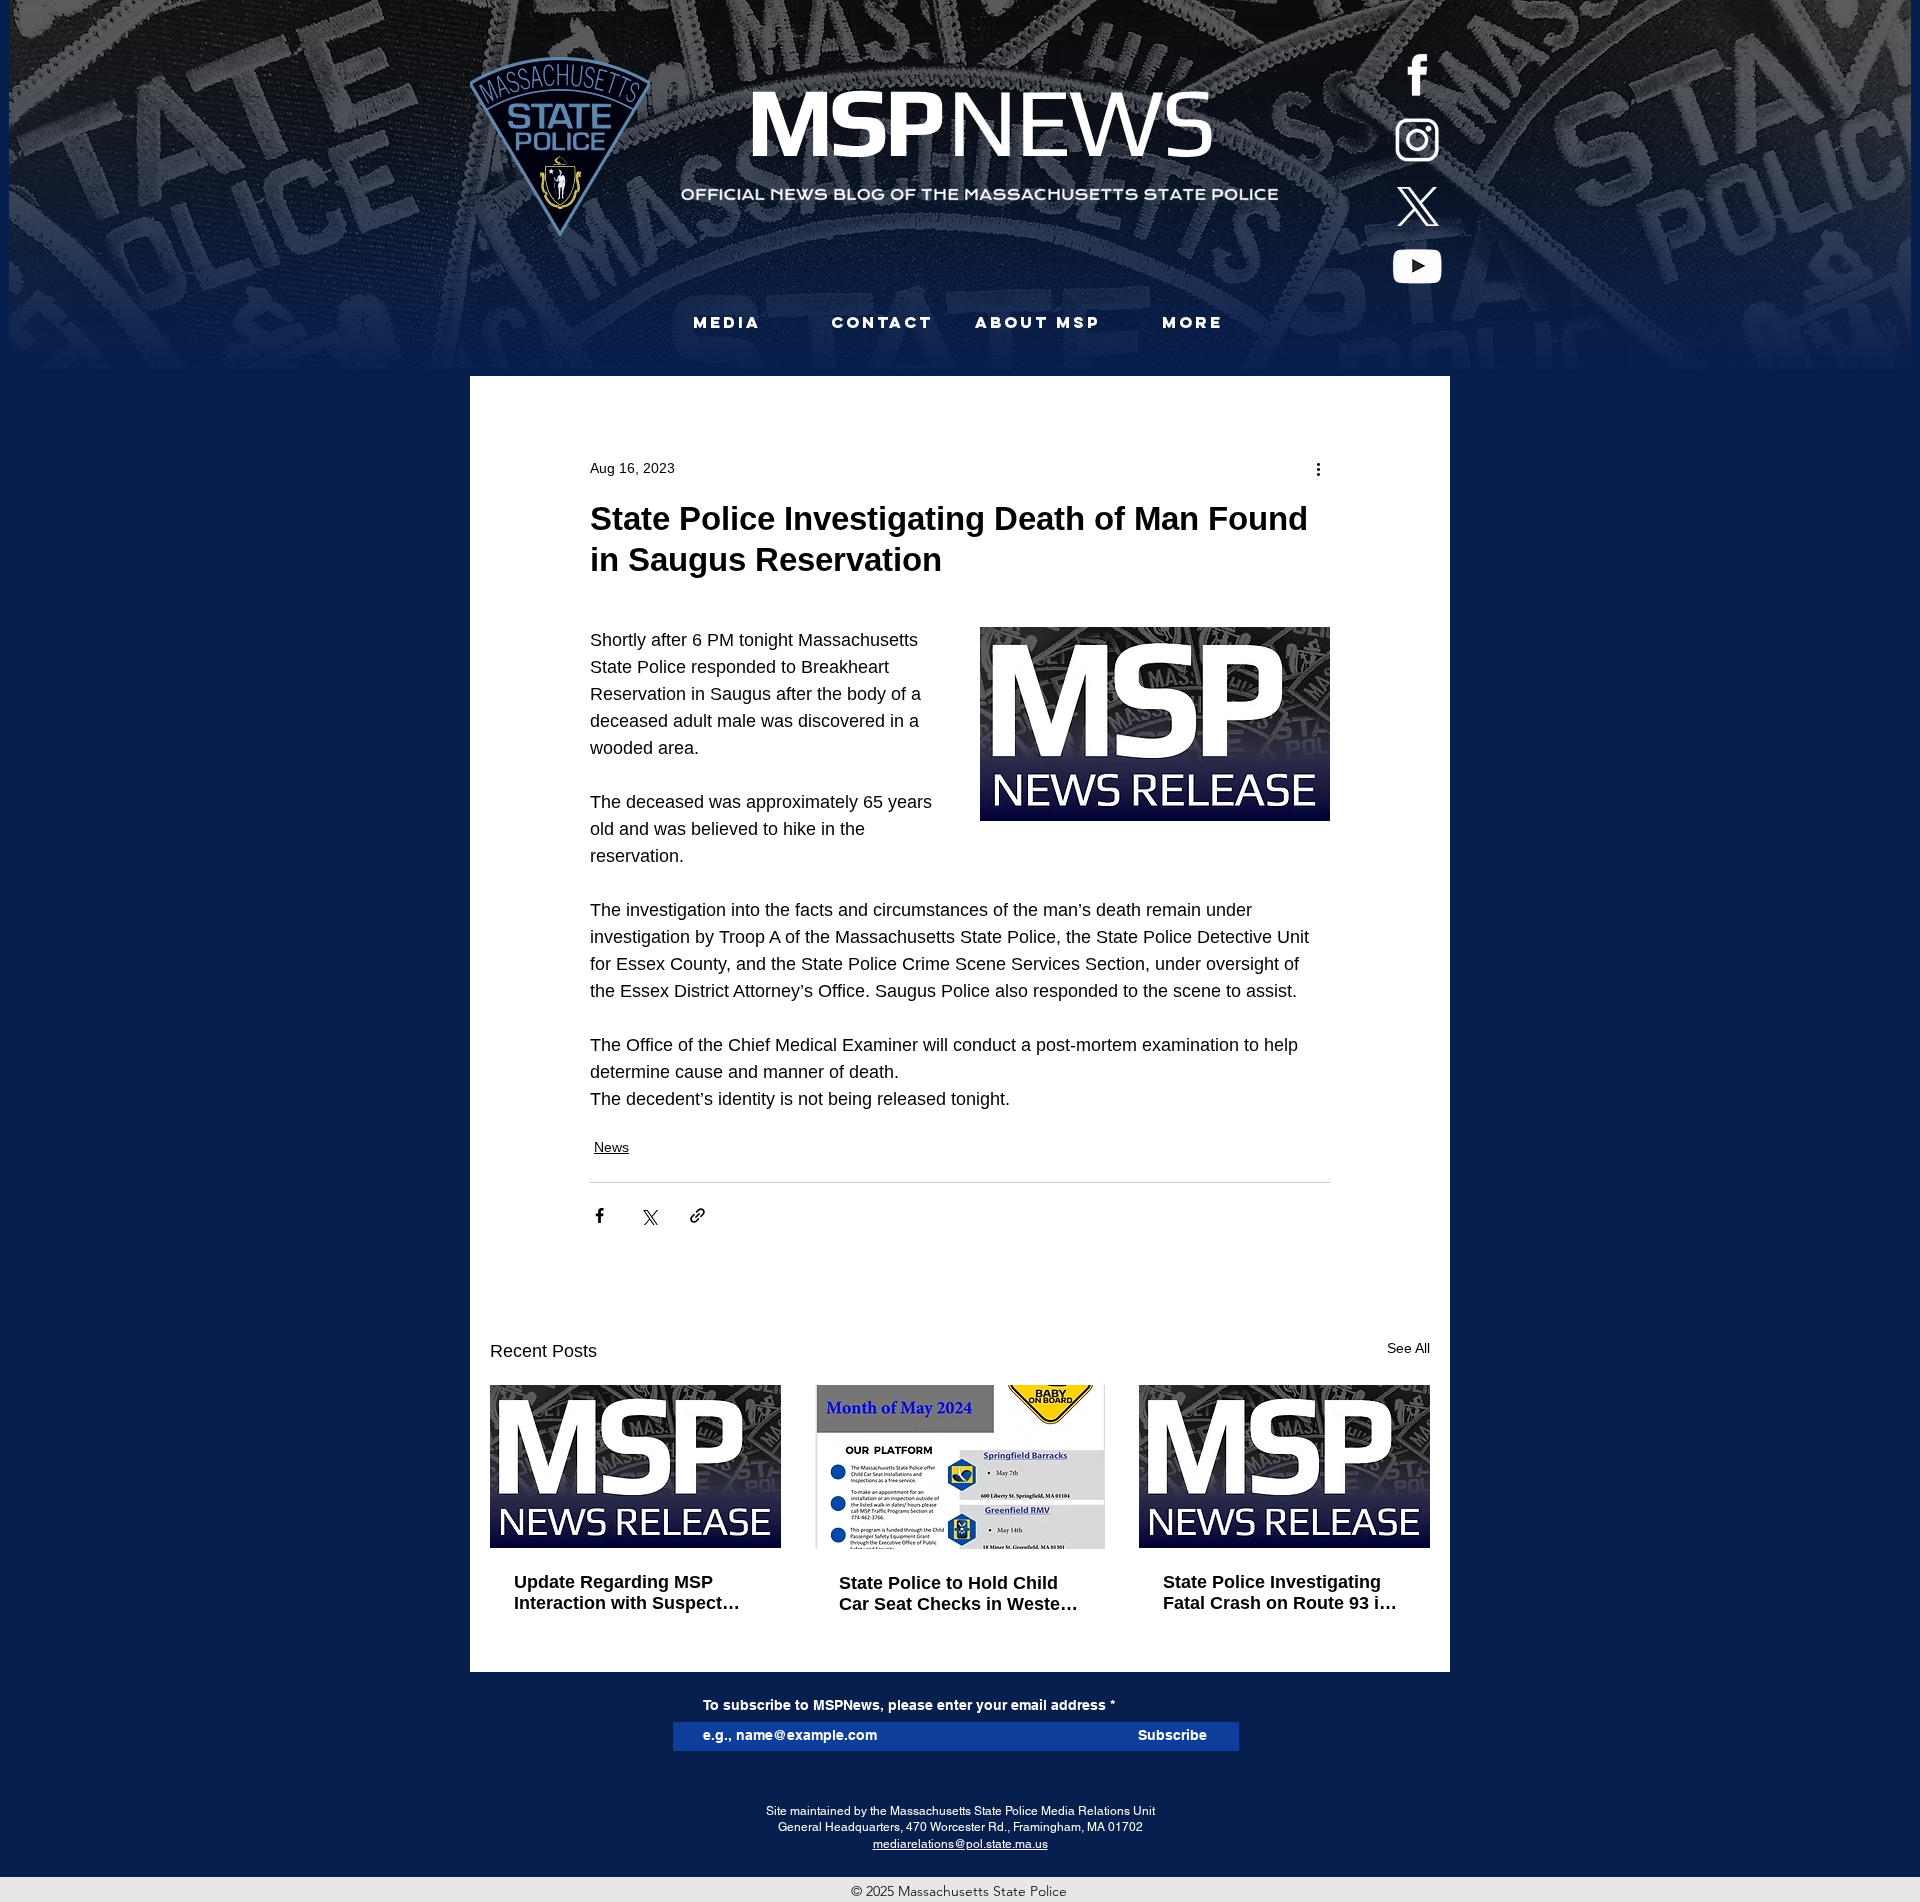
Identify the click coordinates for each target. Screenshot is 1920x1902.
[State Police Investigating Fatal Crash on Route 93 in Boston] (1284, 1466)
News (611, 1147)
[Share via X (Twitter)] (648, 1215)
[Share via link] (697, 1215)
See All (1408, 1348)
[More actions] (1318, 468)
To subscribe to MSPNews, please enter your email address (904, 1705)
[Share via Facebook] (599, 1215)
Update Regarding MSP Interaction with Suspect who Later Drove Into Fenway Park (618, 1593)
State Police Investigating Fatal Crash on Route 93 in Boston (1276, 1593)
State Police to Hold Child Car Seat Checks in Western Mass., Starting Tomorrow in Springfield (959, 1594)
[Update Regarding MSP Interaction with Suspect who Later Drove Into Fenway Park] (635, 1466)
